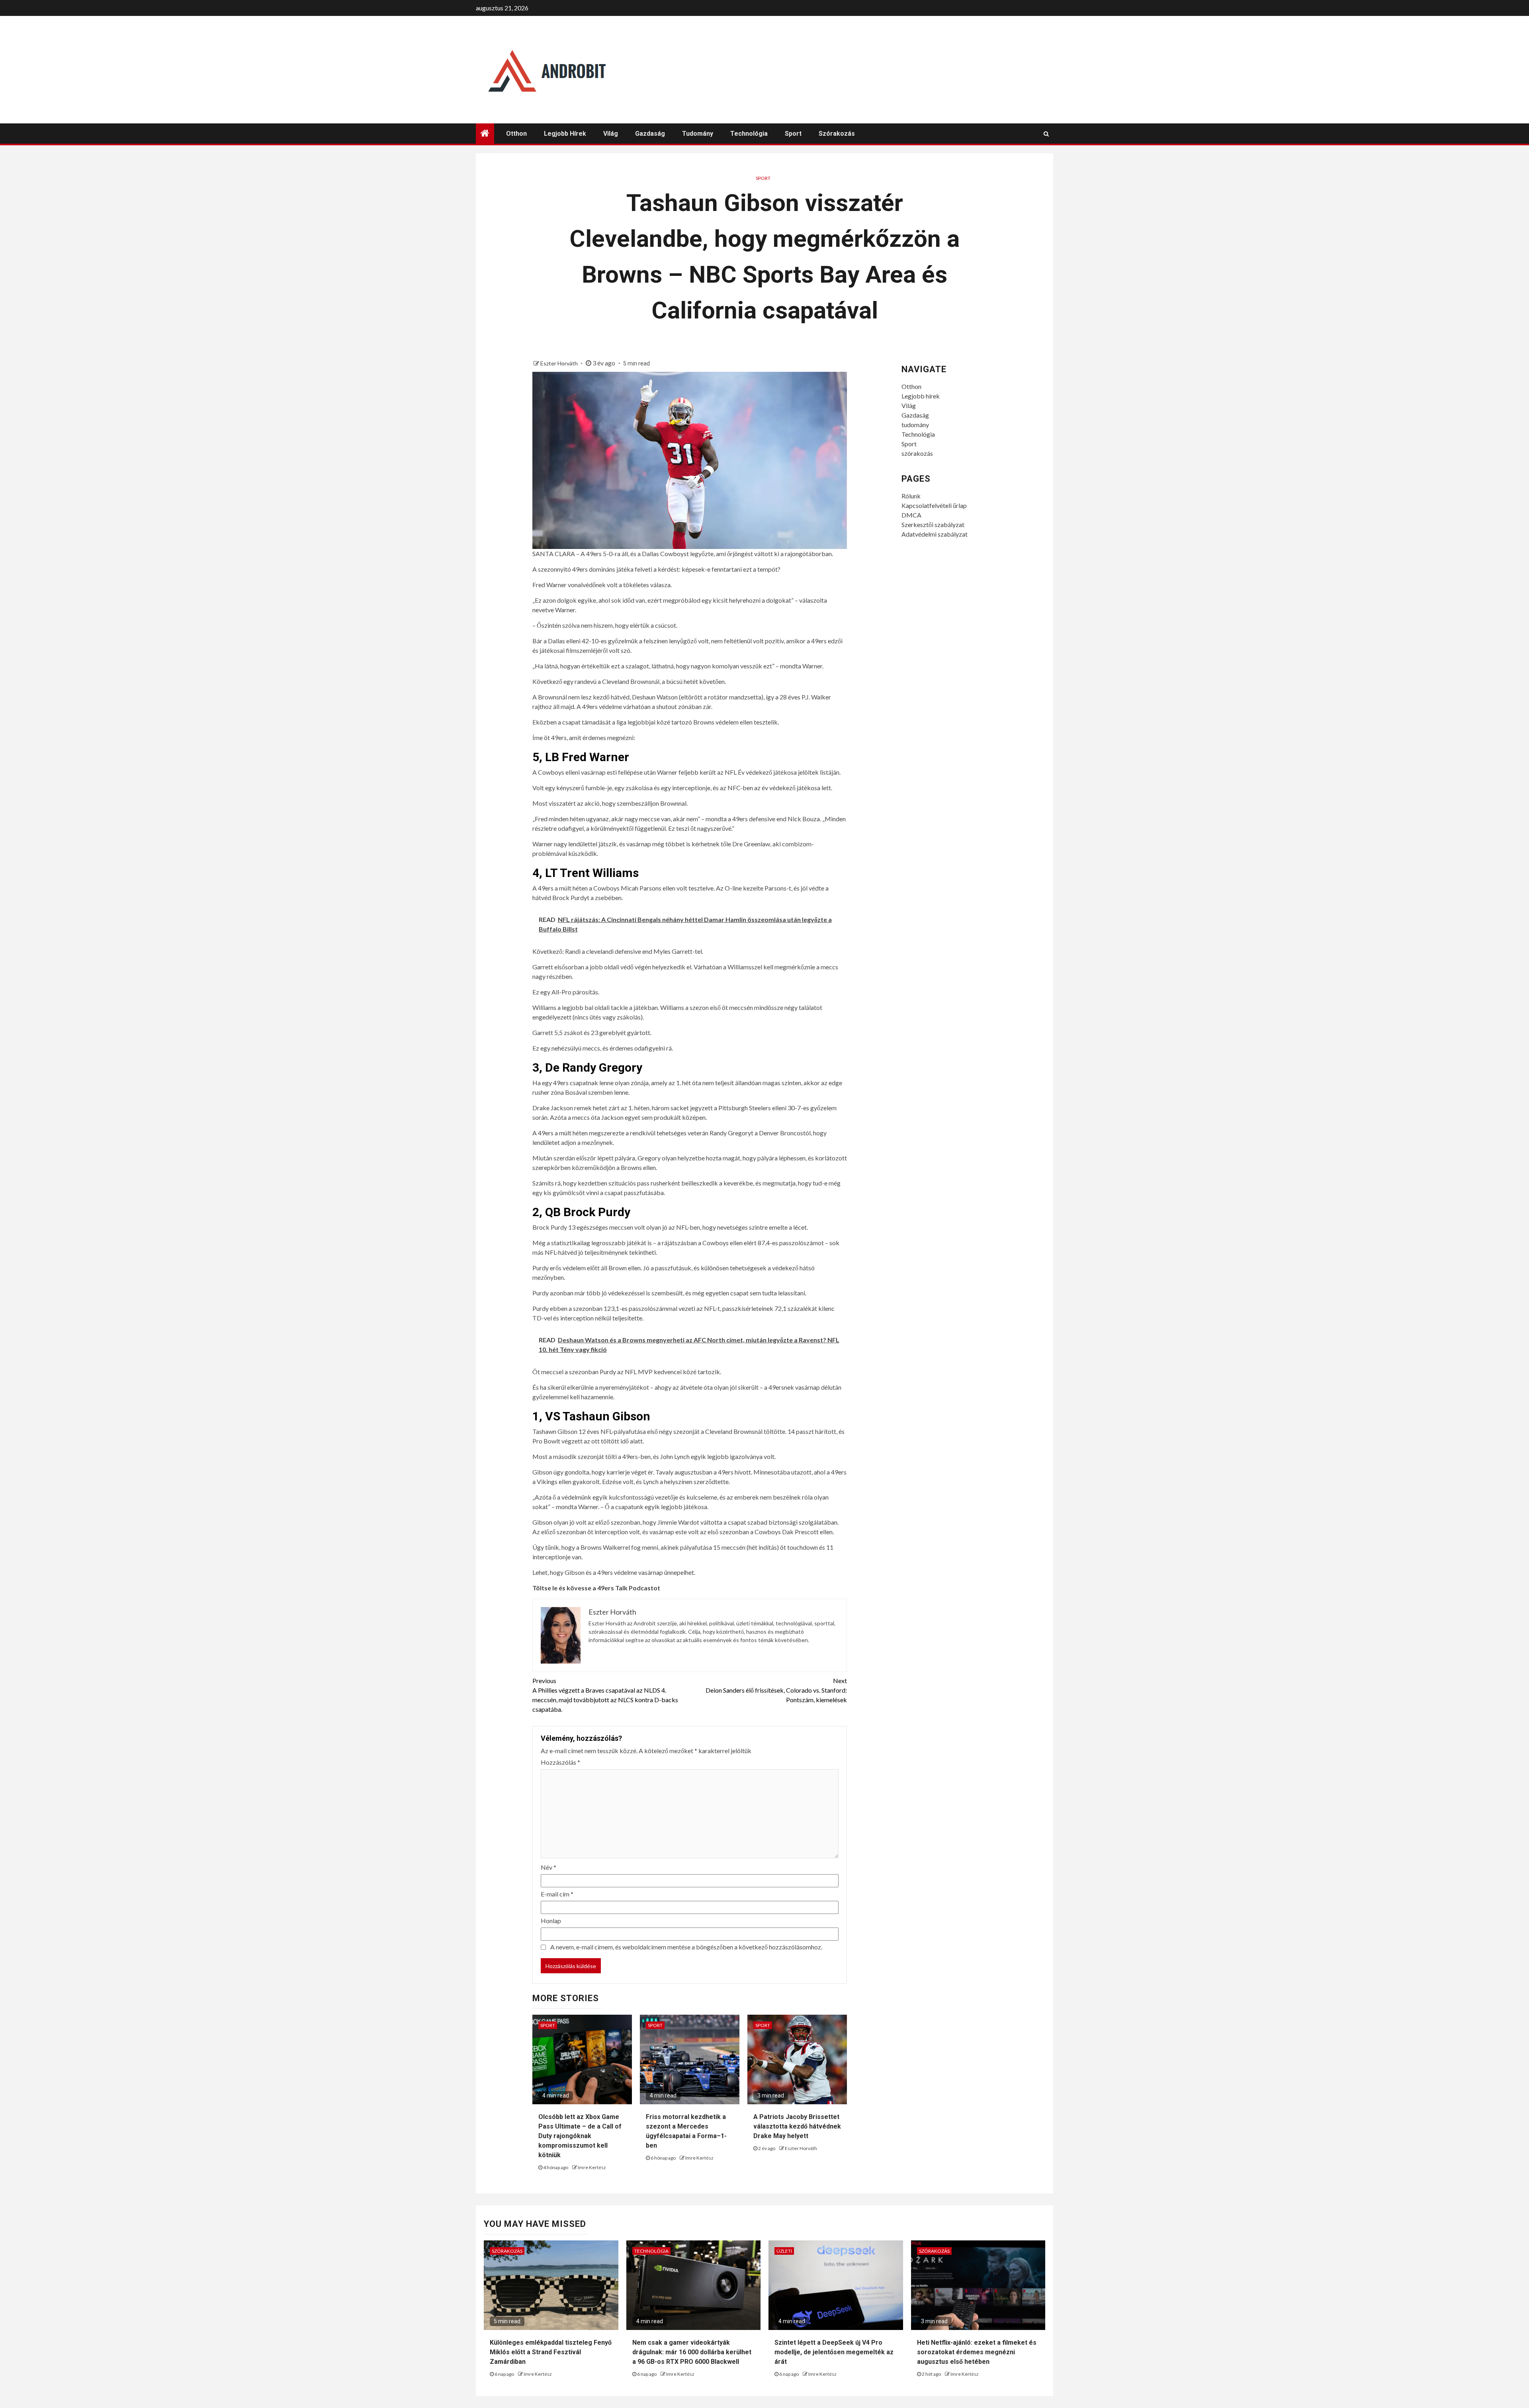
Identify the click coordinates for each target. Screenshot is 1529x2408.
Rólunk (911, 496)
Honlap (551, 1921)
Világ (611, 134)
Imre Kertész (592, 2167)
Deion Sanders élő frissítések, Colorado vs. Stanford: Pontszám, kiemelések (776, 1690)
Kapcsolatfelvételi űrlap (934, 505)
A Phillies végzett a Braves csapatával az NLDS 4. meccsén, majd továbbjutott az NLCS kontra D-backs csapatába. (605, 1695)
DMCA (911, 515)
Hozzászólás (560, 1762)
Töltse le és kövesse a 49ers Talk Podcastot (596, 1588)
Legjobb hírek (565, 134)
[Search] (1046, 134)
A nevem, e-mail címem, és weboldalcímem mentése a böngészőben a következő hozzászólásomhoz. (686, 1947)
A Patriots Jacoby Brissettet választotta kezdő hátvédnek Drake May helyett (797, 2126)
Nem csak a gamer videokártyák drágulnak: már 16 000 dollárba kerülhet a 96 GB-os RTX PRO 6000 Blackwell (692, 2352)
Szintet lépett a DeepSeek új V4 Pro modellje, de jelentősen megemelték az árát (834, 2352)
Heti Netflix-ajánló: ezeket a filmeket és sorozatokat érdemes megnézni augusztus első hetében (977, 2352)
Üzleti (784, 2251)
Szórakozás (507, 2251)
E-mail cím (557, 1894)
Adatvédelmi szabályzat (935, 534)
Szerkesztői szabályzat (933, 524)
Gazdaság (650, 134)
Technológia (749, 134)
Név (548, 1867)
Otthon (516, 134)
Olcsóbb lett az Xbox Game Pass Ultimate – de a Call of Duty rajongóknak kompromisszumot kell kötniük (580, 2136)
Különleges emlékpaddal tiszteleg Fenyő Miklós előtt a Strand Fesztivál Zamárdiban (551, 2352)
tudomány (698, 134)
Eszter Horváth (560, 363)
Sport (793, 134)
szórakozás (837, 134)
